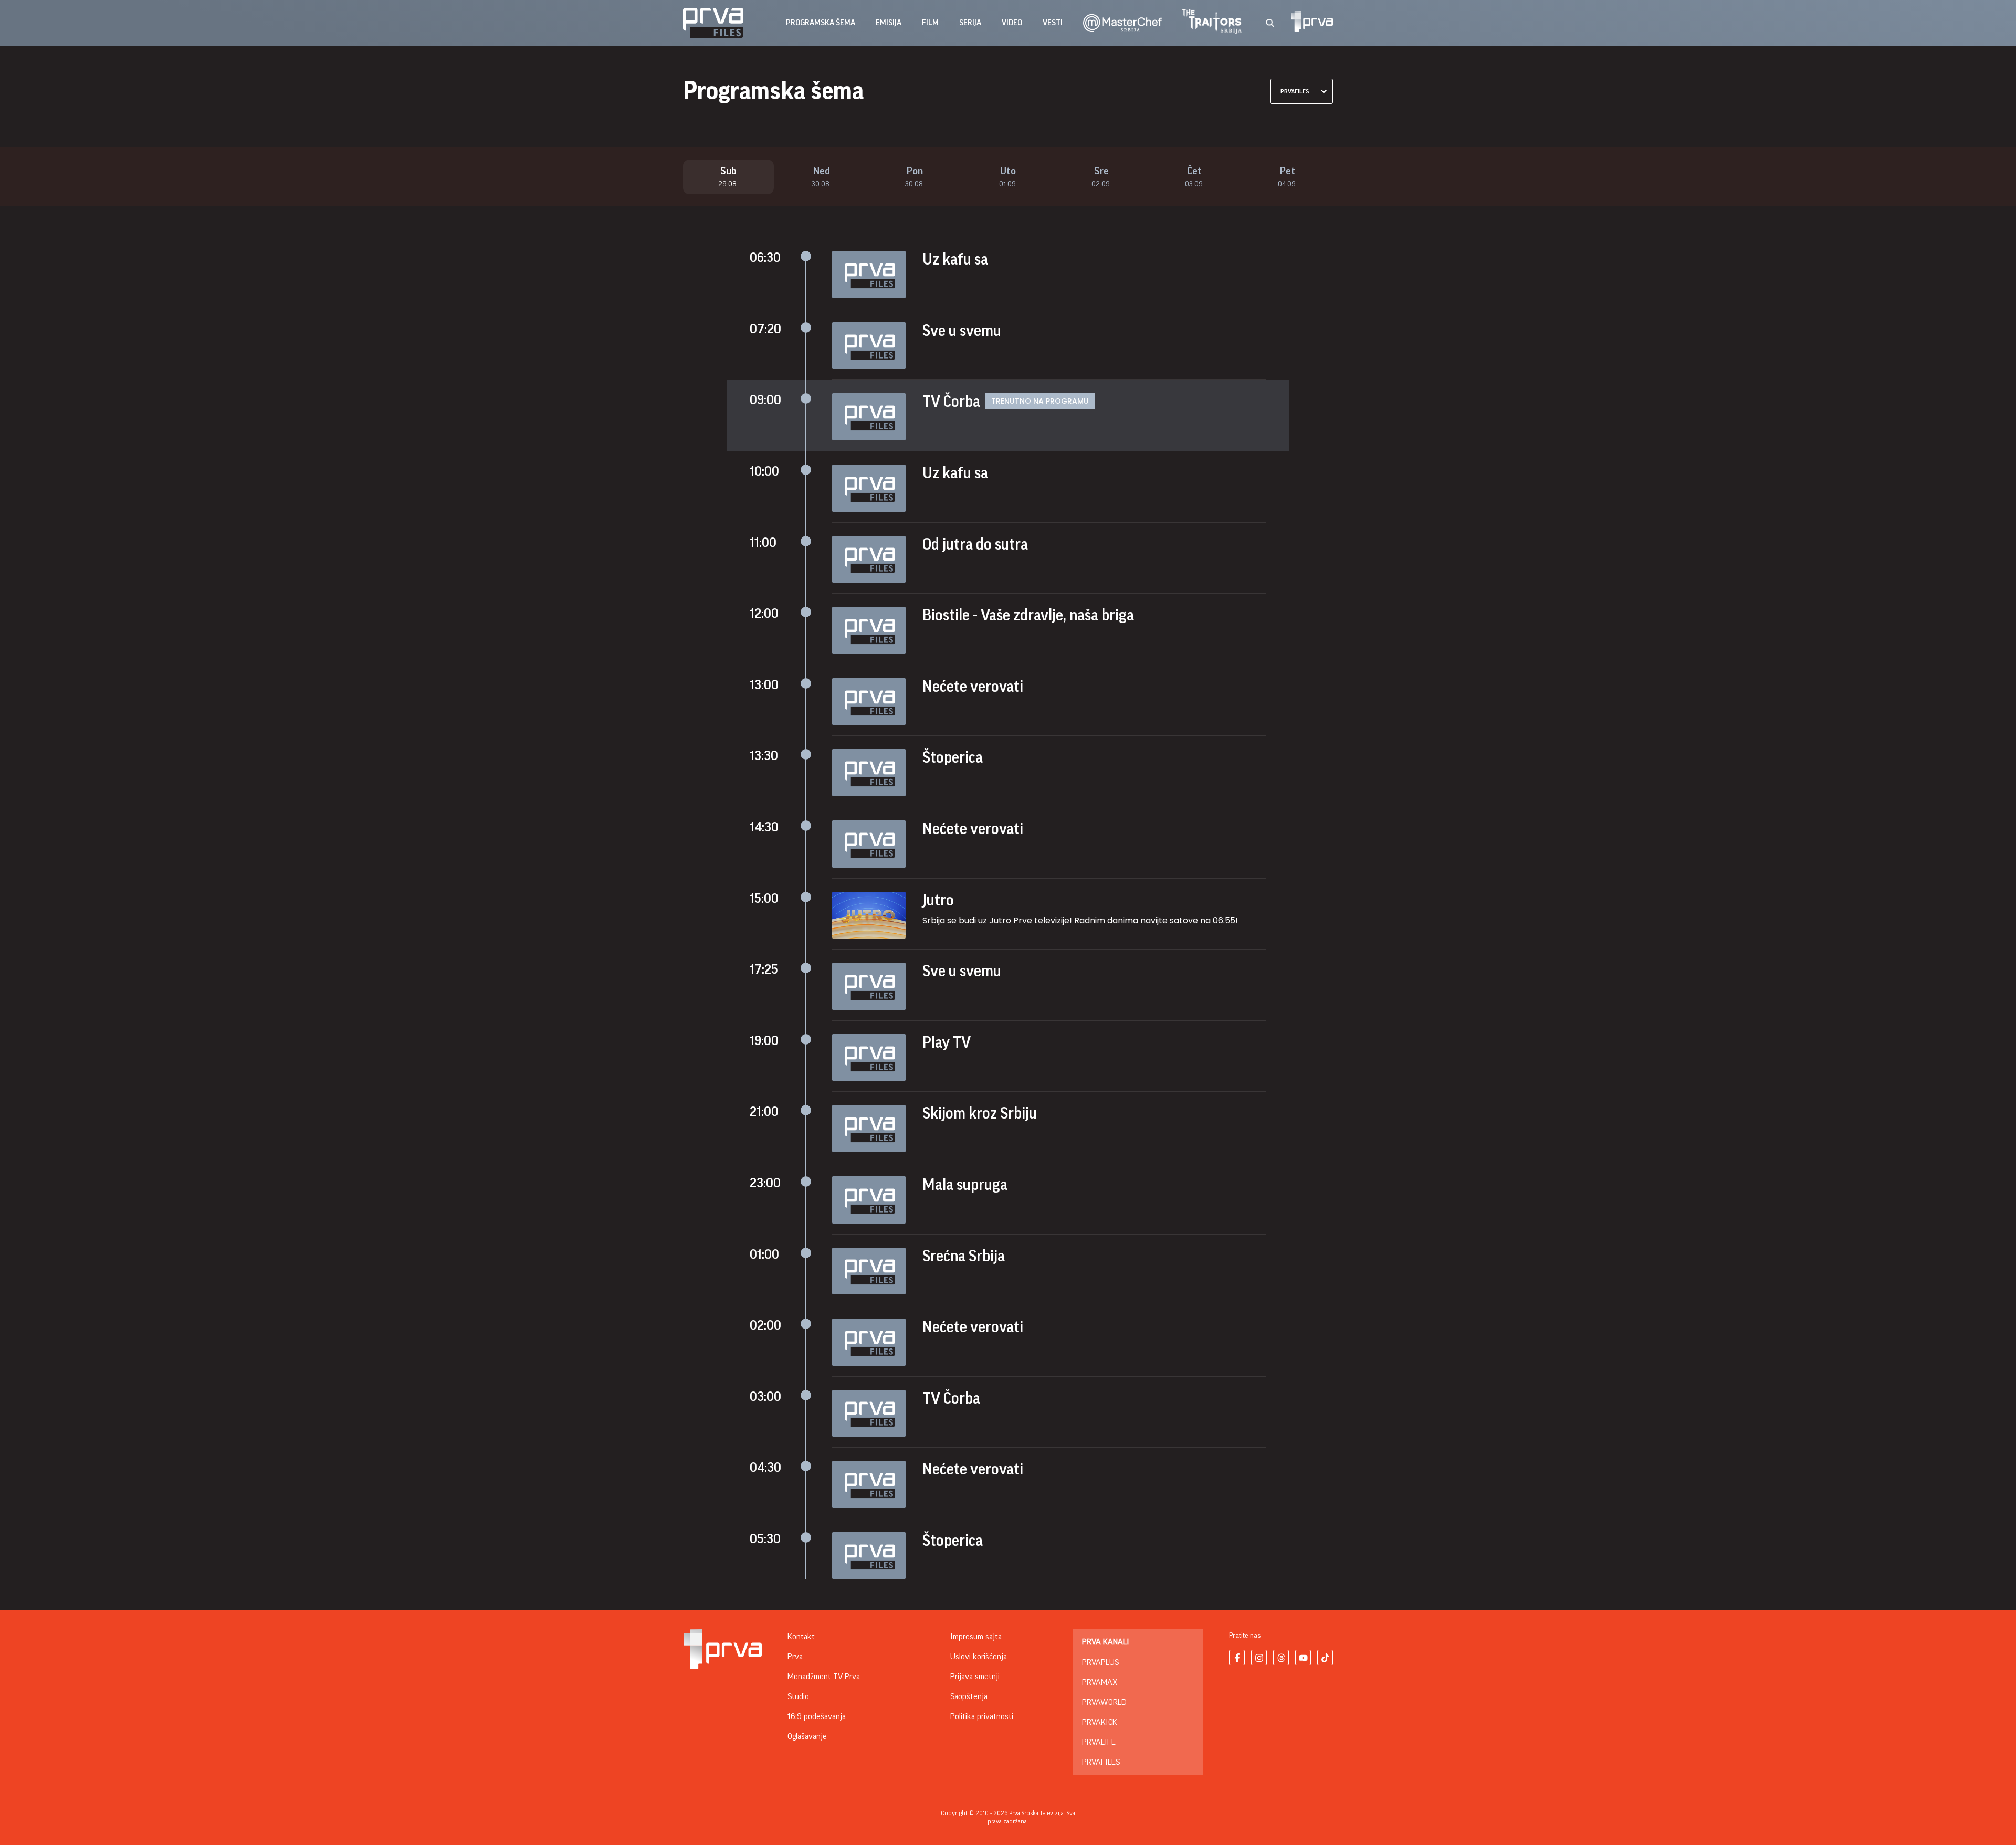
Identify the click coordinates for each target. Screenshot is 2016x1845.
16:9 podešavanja (817, 1716)
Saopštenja (969, 1696)
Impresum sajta (976, 1637)
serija (970, 23)
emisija (889, 23)
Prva (795, 1657)
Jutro (938, 900)
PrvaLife (1099, 1742)
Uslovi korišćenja (979, 1657)
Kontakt (801, 1637)
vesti (1053, 23)
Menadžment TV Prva (824, 1677)
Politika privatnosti (982, 1716)
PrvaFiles (1101, 1762)
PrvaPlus (1100, 1662)
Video (1012, 23)
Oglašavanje (807, 1736)
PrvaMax (1100, 1682)
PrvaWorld (1104, 1702)
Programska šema (821, 23)
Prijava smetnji (975, 1677)
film (930, 23)
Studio (798, 1696)
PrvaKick (1100, 1722)
